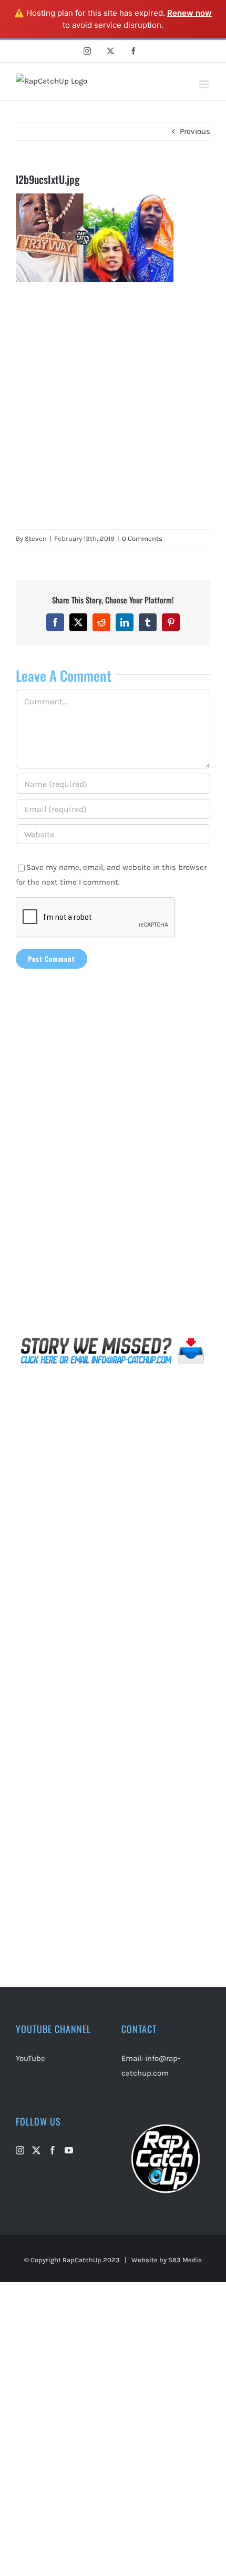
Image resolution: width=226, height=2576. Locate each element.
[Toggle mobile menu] (205, 84)
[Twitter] (36, 2150)
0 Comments (142, 538)
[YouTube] (69, 2150)
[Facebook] (53, 2150)
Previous (195, 131)
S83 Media (185, 2260)
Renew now (189, 13)
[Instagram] (20, 2150)
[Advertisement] (113, 406)
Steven (36, 538)
